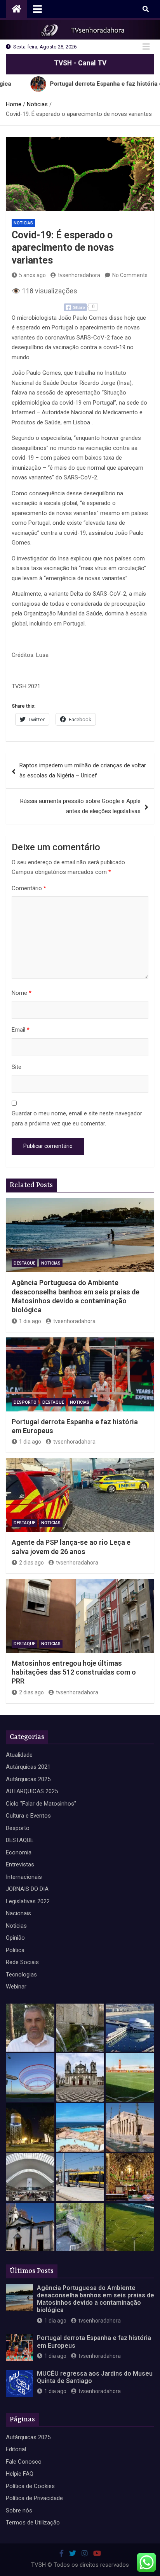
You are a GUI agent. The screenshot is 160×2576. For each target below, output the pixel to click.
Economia (19, 1852)
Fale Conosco (24, 2462)
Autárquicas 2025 (28, 1779)
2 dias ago (31, 1563)
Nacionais (18, 1913)
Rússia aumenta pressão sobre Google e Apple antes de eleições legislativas (80, 806)
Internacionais (24, 1877)
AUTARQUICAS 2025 (32, 1791)
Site (17, 1067)
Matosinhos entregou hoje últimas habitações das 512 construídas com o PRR (74, 1672)
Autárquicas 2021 (28, 1767)
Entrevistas (20, 1864)
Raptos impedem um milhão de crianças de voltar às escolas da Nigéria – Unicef (83, 770)
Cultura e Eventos (28, 1816)
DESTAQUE (24, 1263)
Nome (22, 993)
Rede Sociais (22, 1962)
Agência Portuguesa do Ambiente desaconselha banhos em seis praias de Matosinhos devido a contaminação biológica (96, 2299)
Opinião (15, 1938)
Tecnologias (21, 1975)
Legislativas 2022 (28, 1901)
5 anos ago (32, 275)
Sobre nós (19, 2511)
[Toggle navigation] (37, 9)
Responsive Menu (146, 47)
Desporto (25, 1402)
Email (21, 1030)
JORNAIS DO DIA (27, 1889)
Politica (15, 1950)
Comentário (29, 888)
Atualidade (19, 1755)
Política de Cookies (30, 2486)
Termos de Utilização (33, 2523)
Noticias (23, 223)
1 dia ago (30, 1321)
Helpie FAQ (20, 2474)
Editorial (16, 2449)
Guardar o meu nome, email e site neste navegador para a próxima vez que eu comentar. (77, 1118)
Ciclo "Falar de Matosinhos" (41, 1804)
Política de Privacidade (34, 2498)
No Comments (130, 275)
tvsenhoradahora (79, 275)
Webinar (16, 1987)
